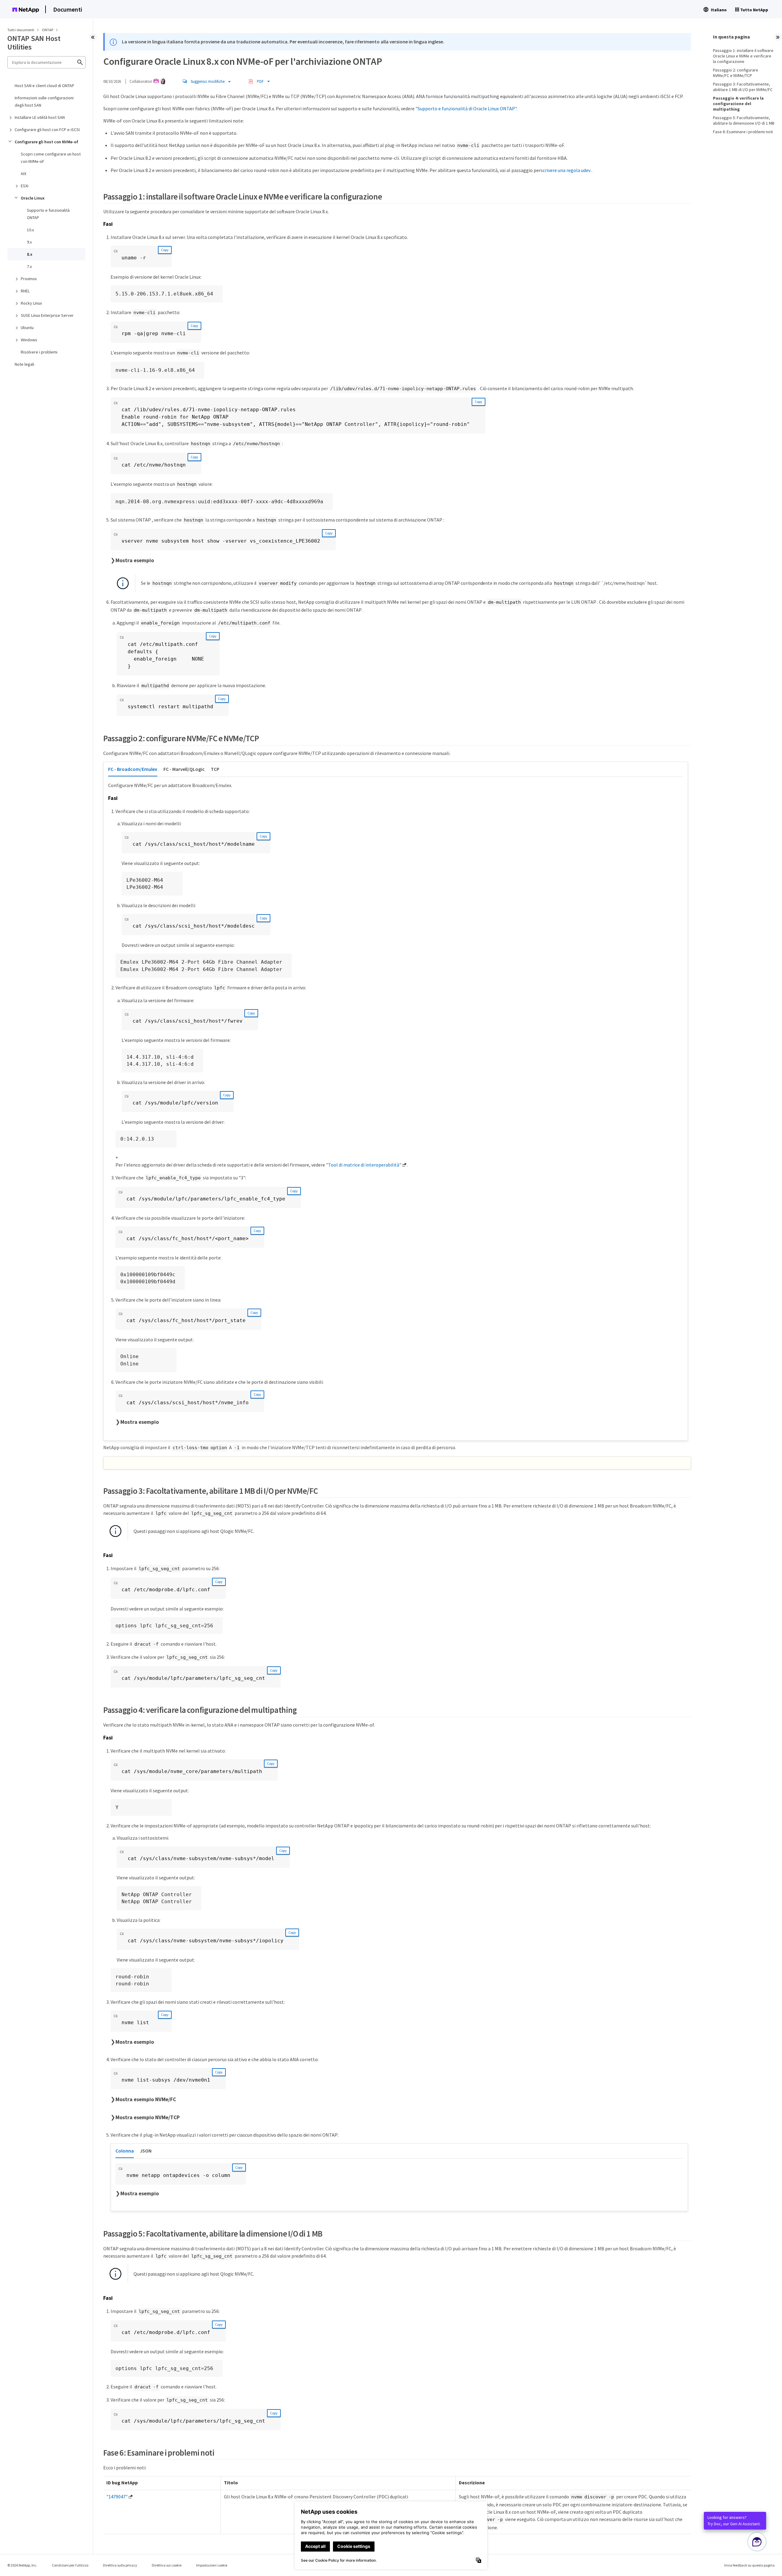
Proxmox (29, 279)
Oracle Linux (33, 198)
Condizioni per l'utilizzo (70, 2565)
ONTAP (48, 30)
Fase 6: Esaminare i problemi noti (743, 132)
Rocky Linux (31, 303)
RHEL (25, 291)
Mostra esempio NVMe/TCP (148, 2117)
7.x (29, 266)
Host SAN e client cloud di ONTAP (44, 86)
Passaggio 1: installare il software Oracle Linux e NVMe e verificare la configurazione (743, 56)
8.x (30, 254)
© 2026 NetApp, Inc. (22, 2565)
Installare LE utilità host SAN (40, 117)
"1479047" (117, 2497)
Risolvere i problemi (39, 352)
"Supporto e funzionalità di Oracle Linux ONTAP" (466, 108)
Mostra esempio (135, 560)
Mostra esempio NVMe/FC (146, 2099)
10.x (30, 230)
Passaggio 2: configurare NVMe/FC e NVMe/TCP (736, 73)
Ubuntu (27, 328)
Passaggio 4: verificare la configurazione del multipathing (738, 104)
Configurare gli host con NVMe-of (46, 142)
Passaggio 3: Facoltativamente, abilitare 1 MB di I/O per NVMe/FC (743, 87)
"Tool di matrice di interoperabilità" (364, 1165)
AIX (24, 174)
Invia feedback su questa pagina (749, 2565)
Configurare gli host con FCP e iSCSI (47, 130)
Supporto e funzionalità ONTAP (48, 214)
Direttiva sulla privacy (120, 2565)
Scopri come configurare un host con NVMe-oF (51, 158)
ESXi (25, 186)
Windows (29, 340)
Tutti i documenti (21, 30)
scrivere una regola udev (566, 170)
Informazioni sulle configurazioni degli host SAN (44, 101)
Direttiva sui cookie (167, 2565)
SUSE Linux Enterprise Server (47, 315)
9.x (29, 242)
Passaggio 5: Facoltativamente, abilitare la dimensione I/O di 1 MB (744, 120)
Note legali (24, 364)
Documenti (68, 9)
